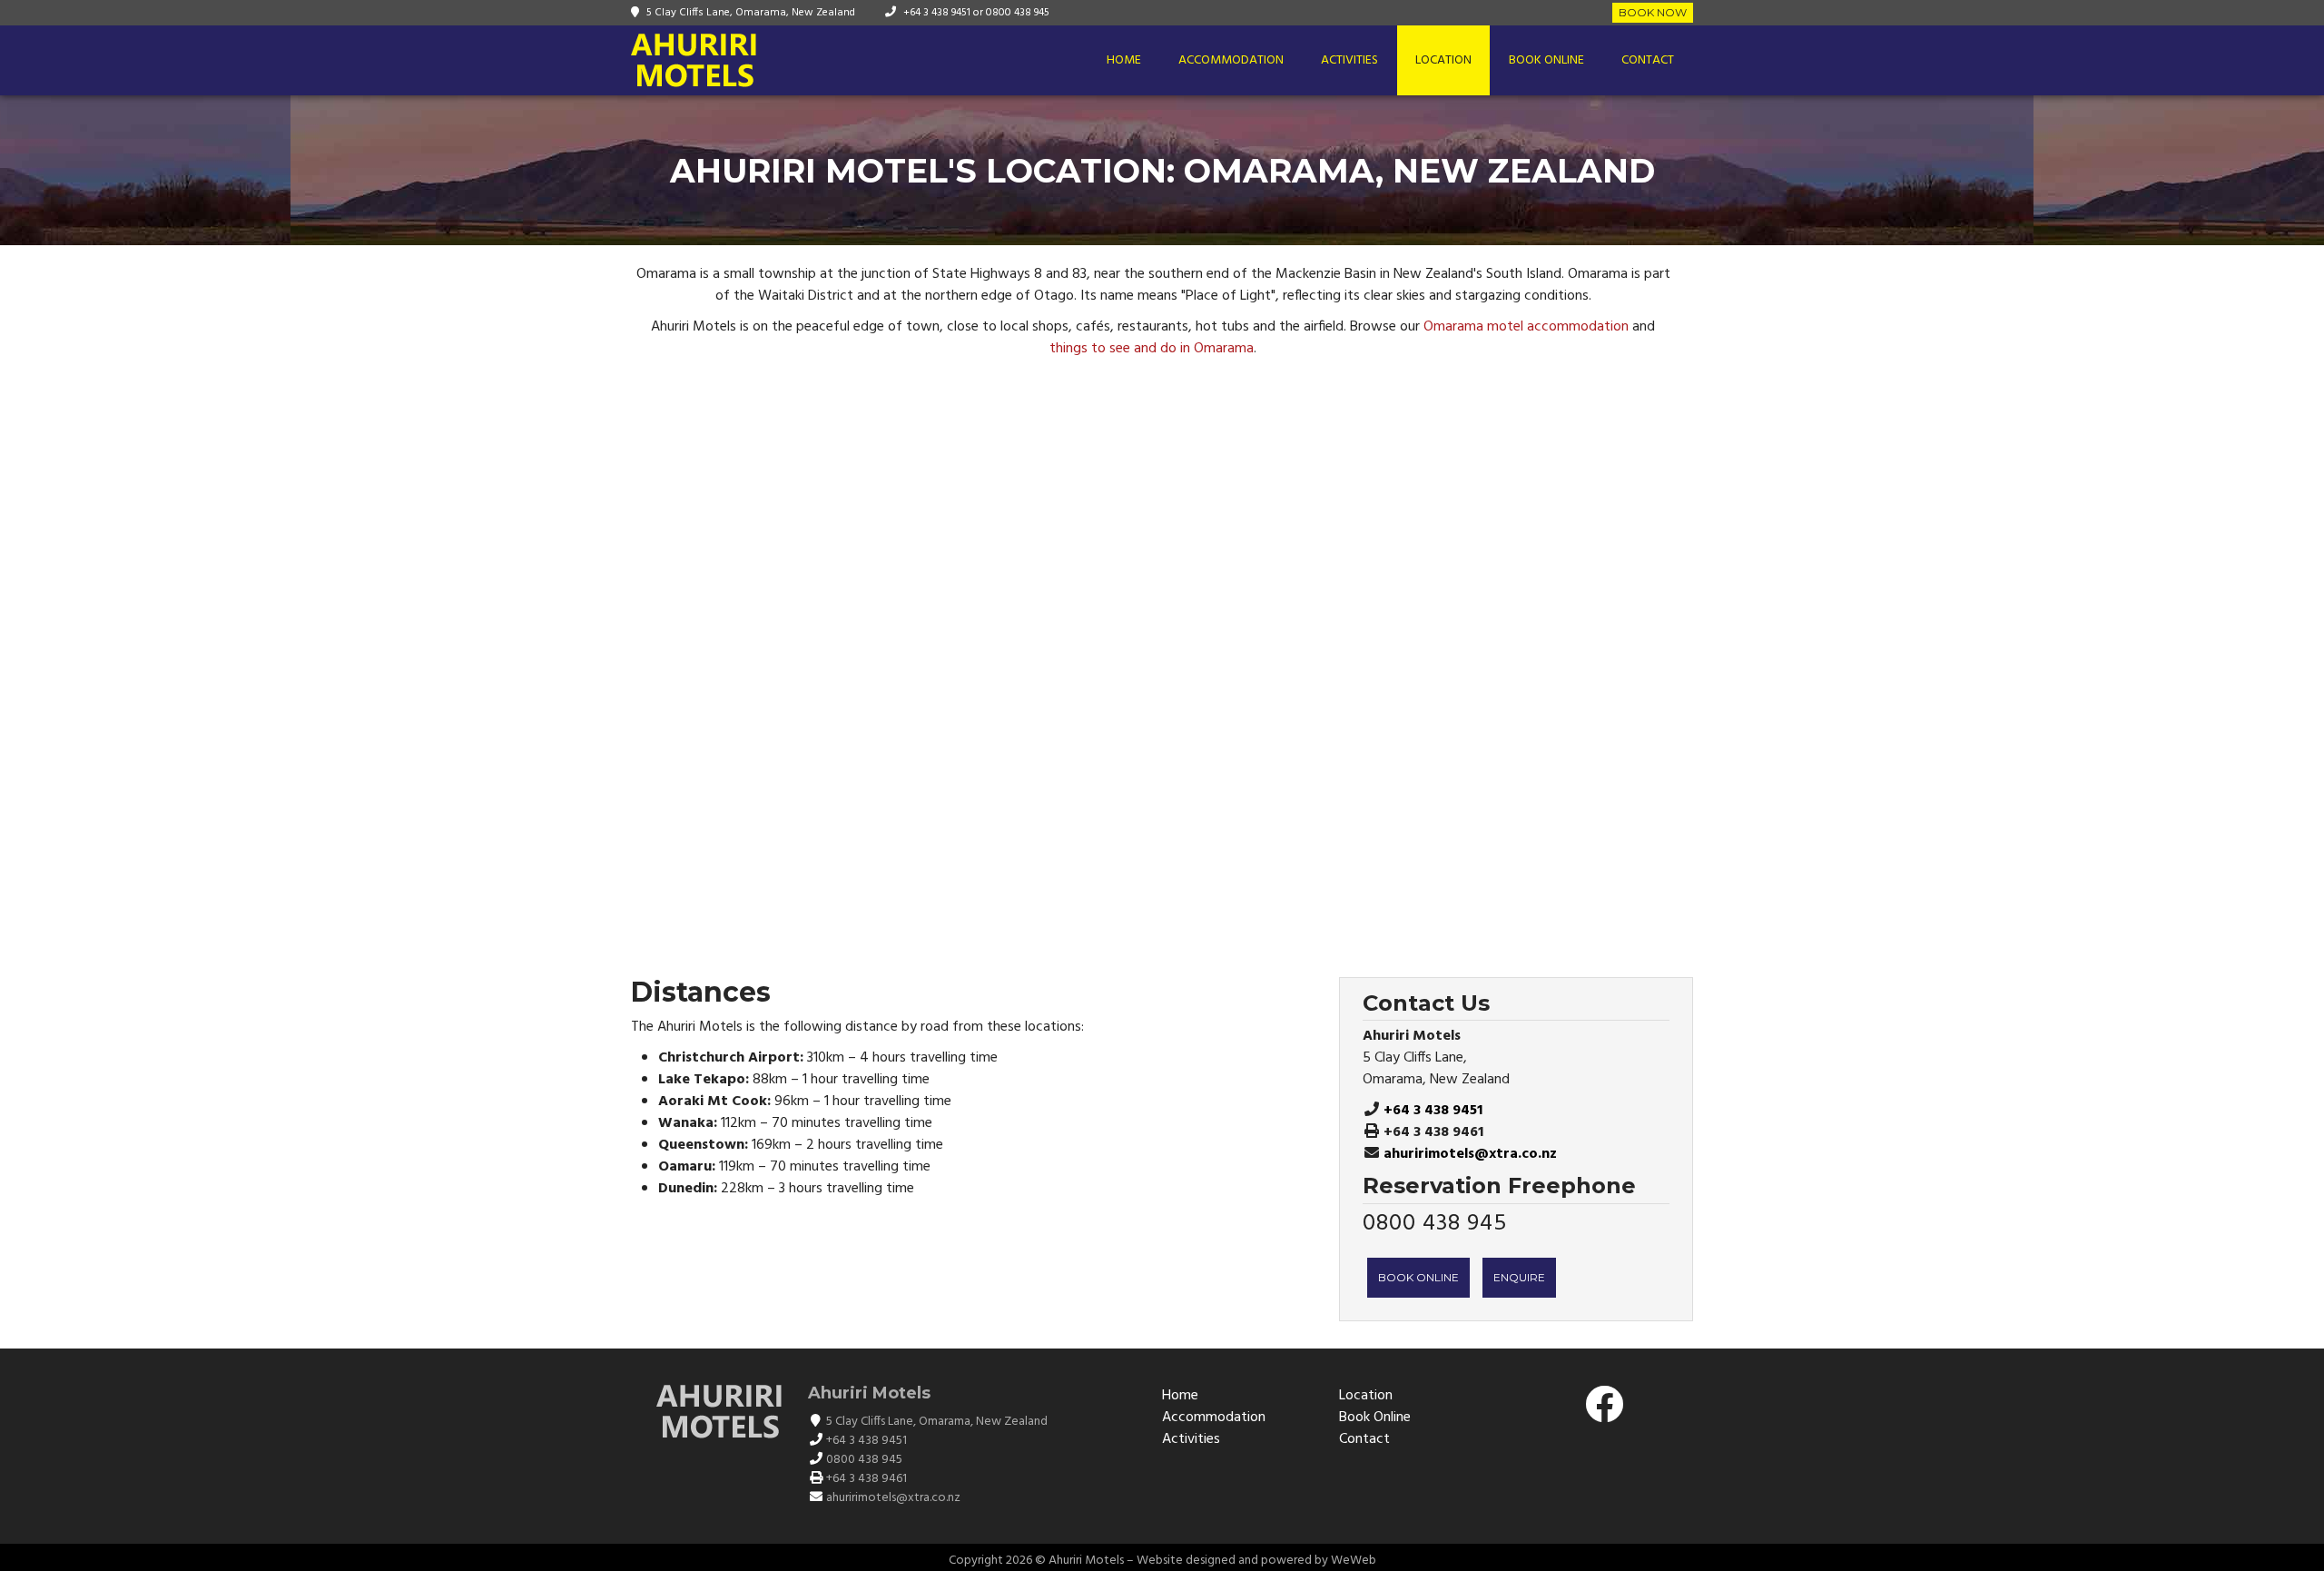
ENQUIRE (1519, 1277)
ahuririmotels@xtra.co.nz (1470, 1154)
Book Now (1653, 12)
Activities (1349, 60)
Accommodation (1231, 60)
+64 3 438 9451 (937, 13)
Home (1124, 60)
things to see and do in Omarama (1152, 349)
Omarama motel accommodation (1526, 327)
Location (1443, 60)
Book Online (1546, 60)
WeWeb (1354, 1561)
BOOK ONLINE (1418, 1277)
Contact (1648, 60)
